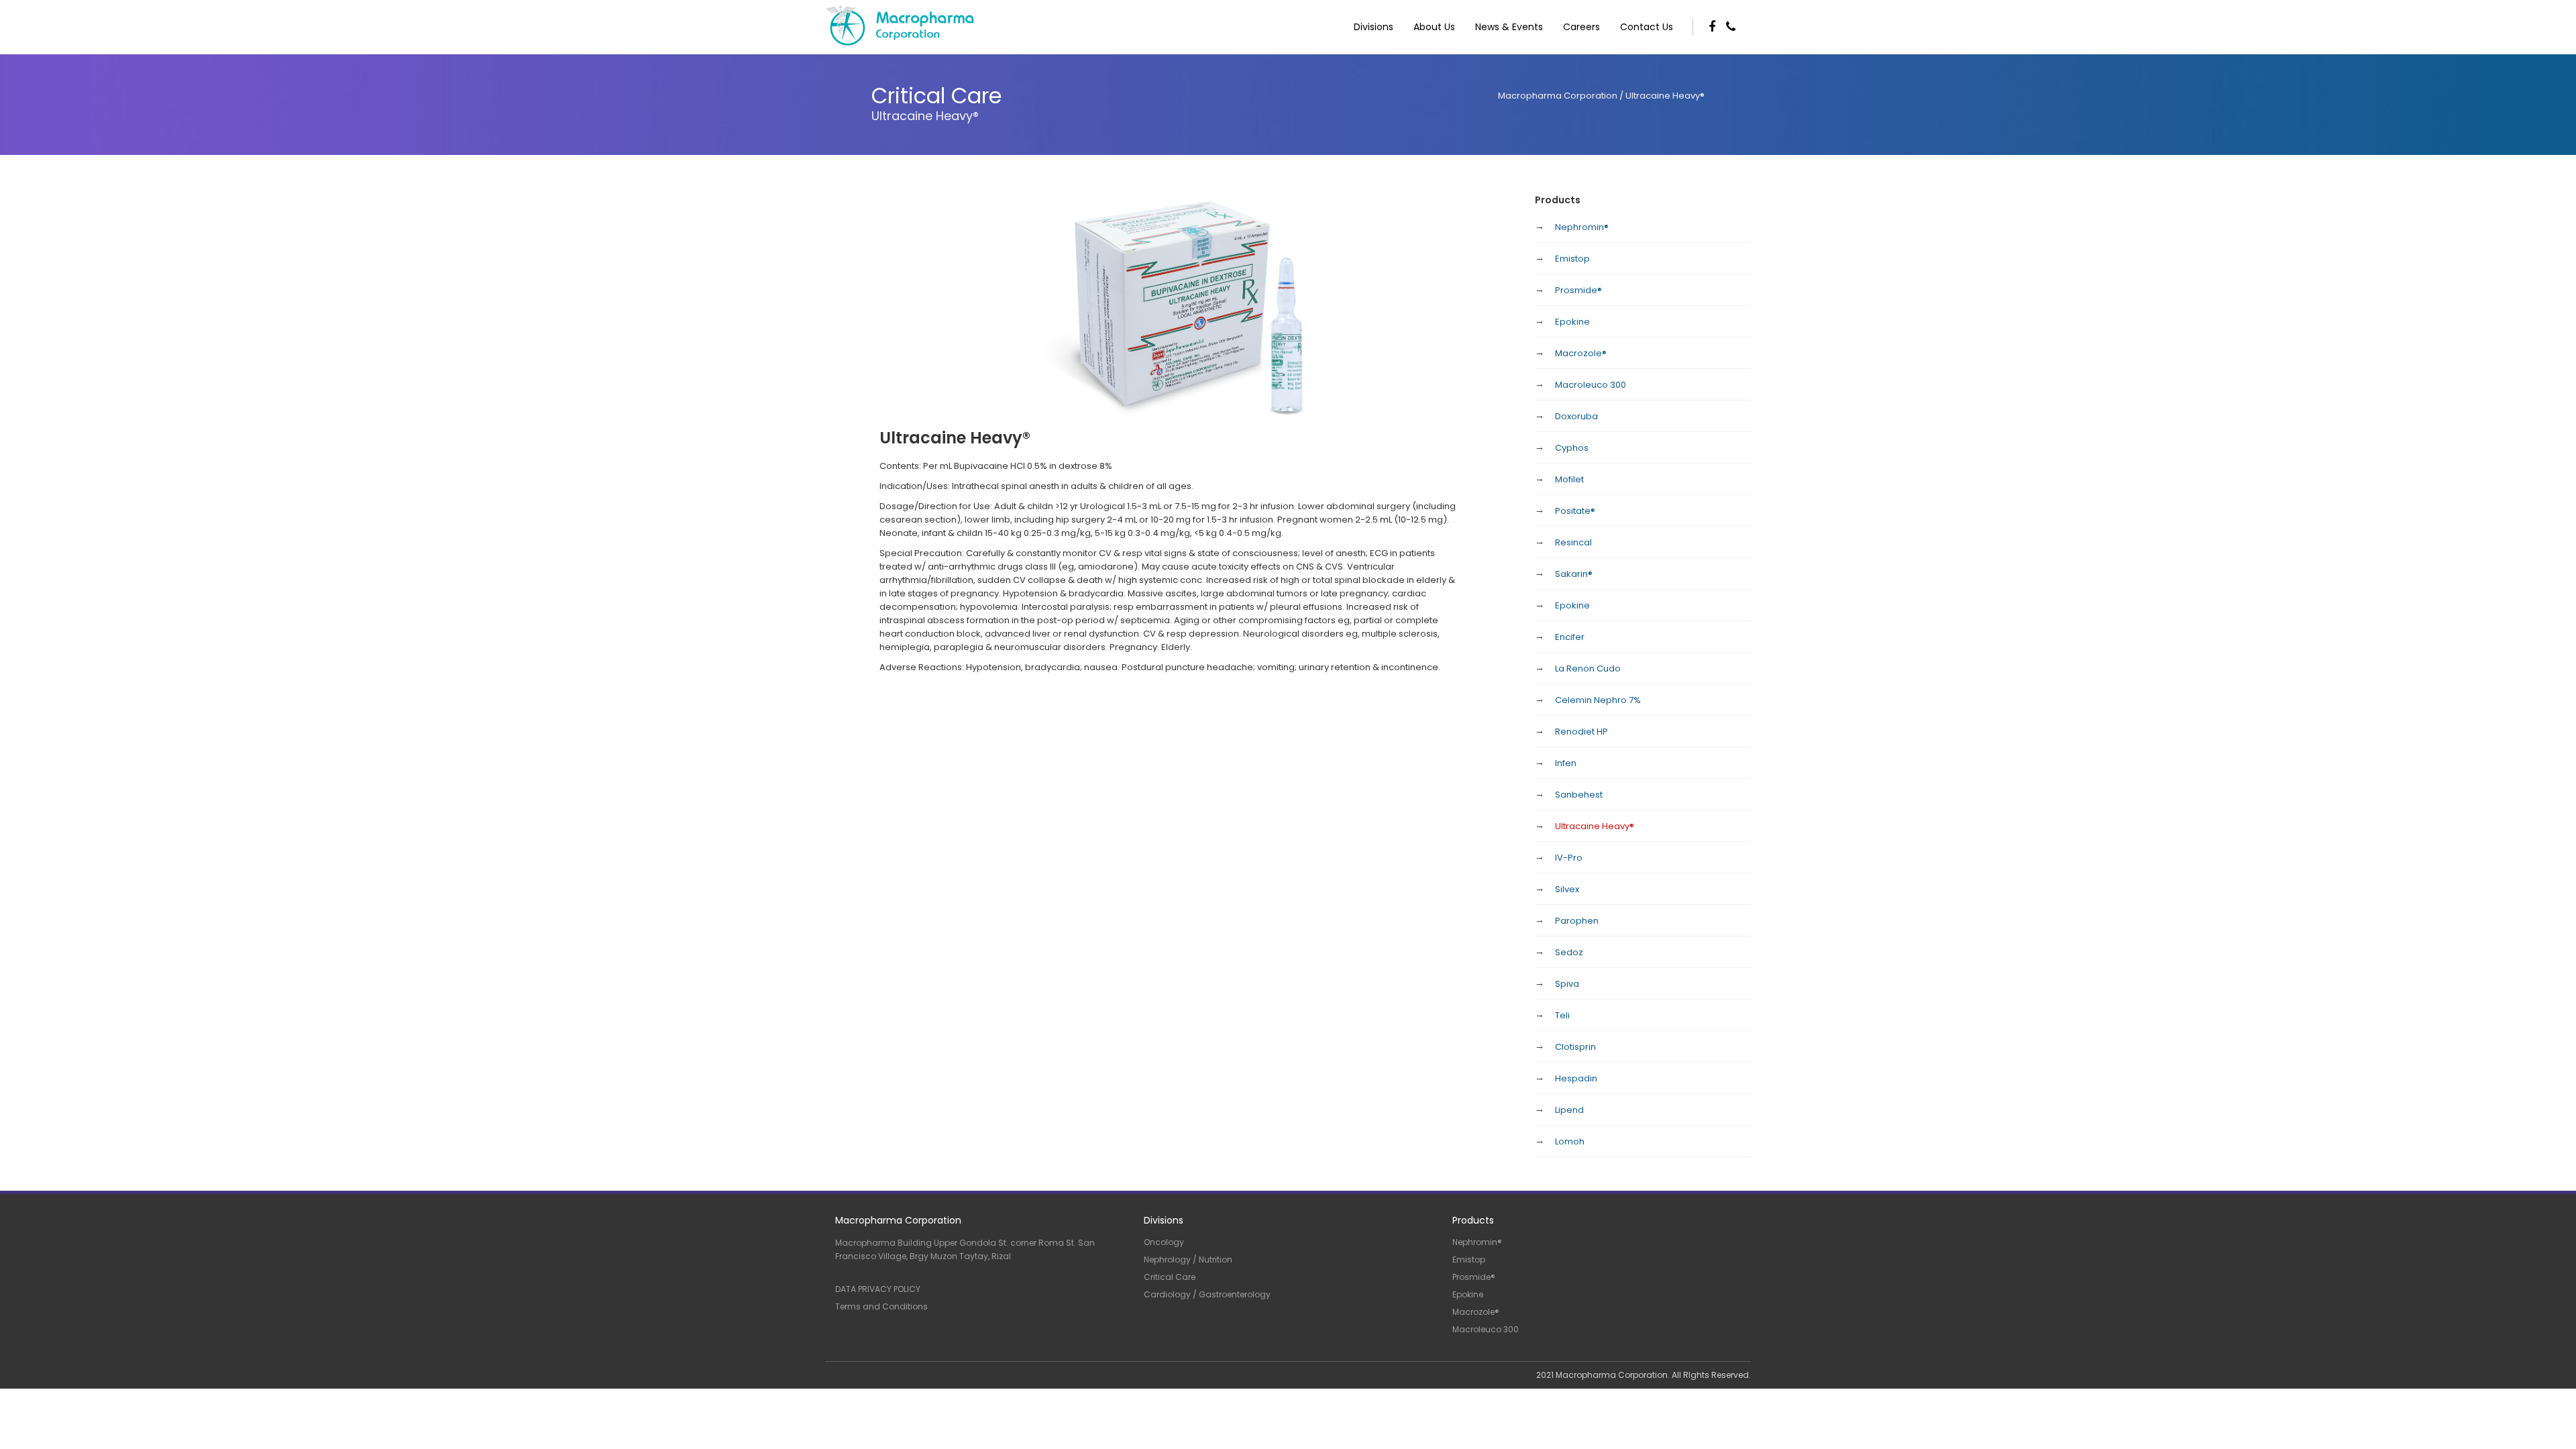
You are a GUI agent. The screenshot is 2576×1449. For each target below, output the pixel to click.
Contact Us (1647, 27)
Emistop (1572, 259)
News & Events (1509, 27)
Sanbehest (1579, 795)
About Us (1434, 27)
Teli (1562, 1015)
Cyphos (1572, 448)
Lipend (1569, 1110)
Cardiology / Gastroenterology (1207, 1294)
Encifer (1570, 637)
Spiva (1567, 984)
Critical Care (1170, 1277)
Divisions (1374, 27)
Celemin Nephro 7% (1598, 700)
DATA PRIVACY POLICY (878, 1289)
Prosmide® (1578, 290)
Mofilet (1569, 479)
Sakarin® (1574, 574)
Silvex (1567, 889)
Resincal (1573, 542)
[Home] (851, 26)
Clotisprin (1575, 1047)
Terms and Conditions (881, 1306)
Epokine (1572, 322)
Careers (1581, 27)
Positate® (1575, 511)
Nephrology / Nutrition (1188, 1259)
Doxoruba (1576, 416)
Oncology (1164, 1242)
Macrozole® (1581, 353)
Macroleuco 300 (1591, 385)
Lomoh (1570, 1141)
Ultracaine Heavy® (1595, 826)
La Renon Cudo (1588, 668)
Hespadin (1576, 1078)
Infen (1566, 763)
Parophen (1577, 921)
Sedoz (1569, 952)
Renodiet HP (1581, 732)
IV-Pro (1569, 858)
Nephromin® (1582, 227)
